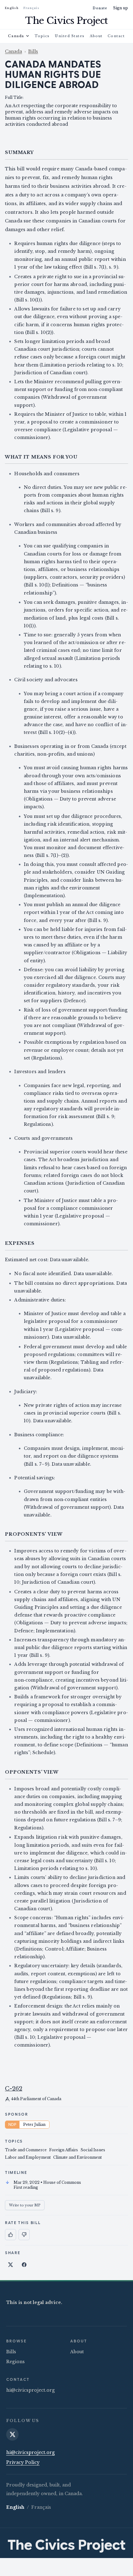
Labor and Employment (28, 2157)
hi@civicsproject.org (30, 2390)
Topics (42, 36)
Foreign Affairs (64, 2150)
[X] (12, 2434)
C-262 (14, 2089)
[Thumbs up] (11, 2235)
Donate (100, 8)
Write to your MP (25, 2205)
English (12, 8)
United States (70, 36)
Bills (33, 51)
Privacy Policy (23, 2462)
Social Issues (93, 2150)
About (96, 36)
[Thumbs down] (24, 2235)
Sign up (120, 8)
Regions (15, 2362)
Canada (16, 36)
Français (31, 8)
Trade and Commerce (26, 2150)
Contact (116, 36)
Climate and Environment (77, 2157)
